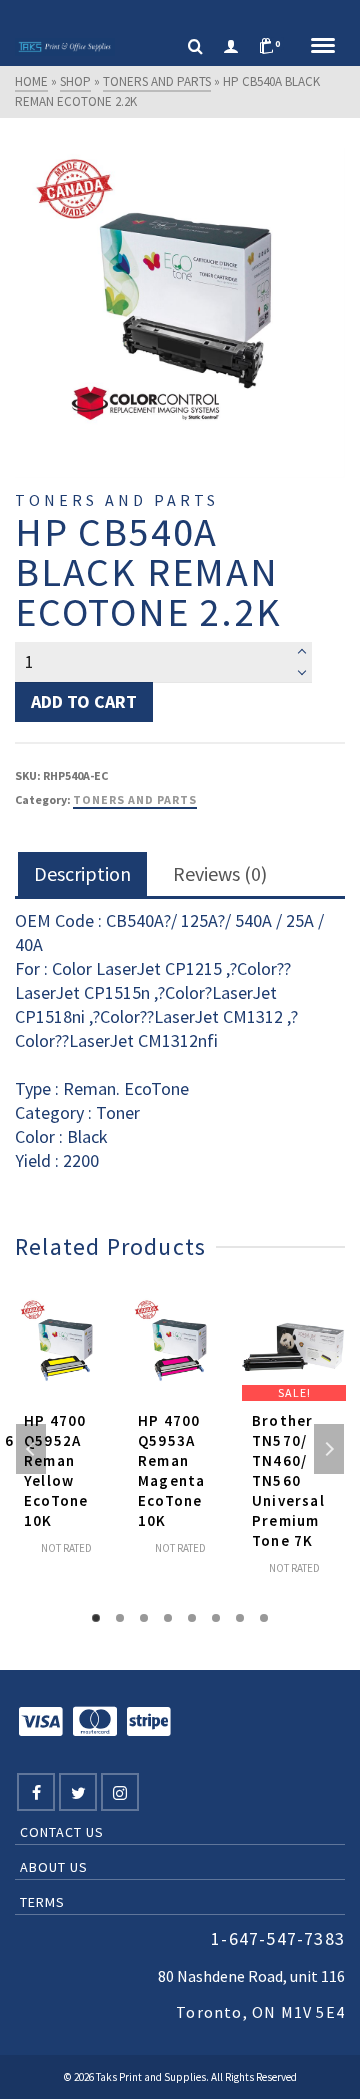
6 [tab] (216, 1618)
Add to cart (84, 701)
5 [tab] (192, 1618)
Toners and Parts (135, 799)
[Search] (195, 47)
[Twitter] (78, 1792)
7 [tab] (240, 1618)
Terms (42, 1902)
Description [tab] (82, 873)
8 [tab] (264, 1618)
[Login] (231, 47)
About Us (54, 1867)
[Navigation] (323, 47)
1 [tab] (96, 1618)
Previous (31, 1449)
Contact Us (62, 1832)
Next (329, 1449)
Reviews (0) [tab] (220, 873)
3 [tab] (144, 1618)
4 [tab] (168, 1618)
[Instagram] (120, 1792)
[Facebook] (36, 1792)
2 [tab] (120, 1618)
